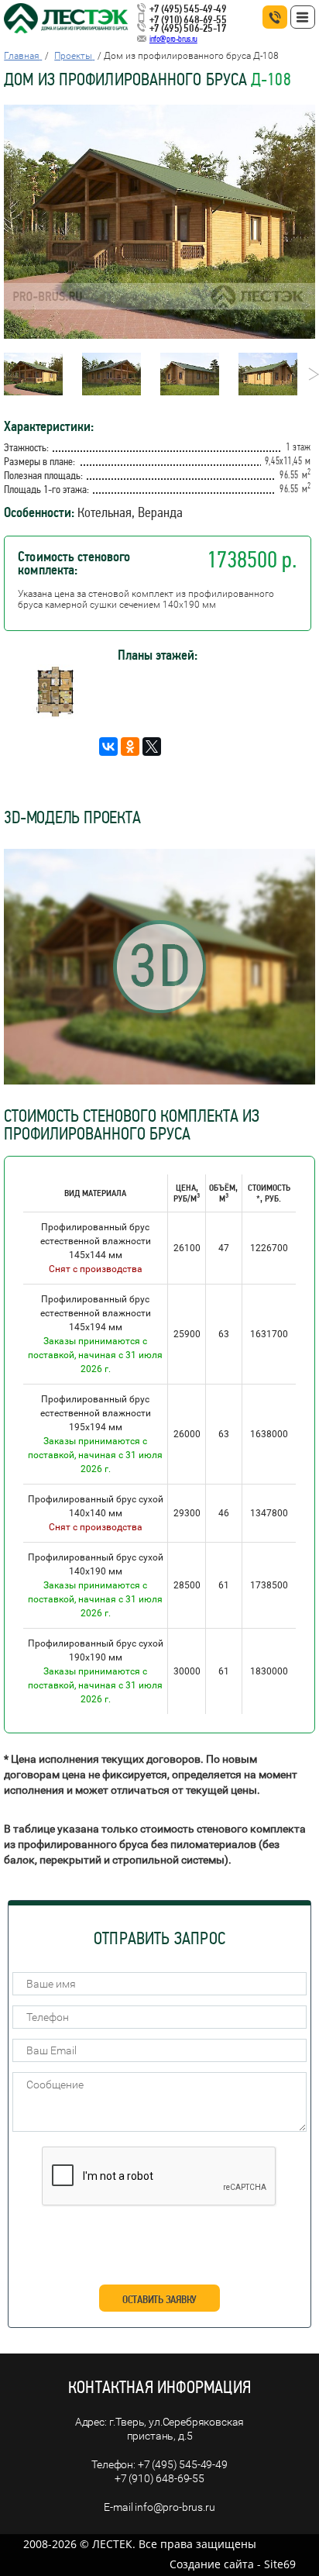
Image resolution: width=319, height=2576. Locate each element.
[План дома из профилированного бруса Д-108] (55, 714)
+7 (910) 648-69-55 (188, 19)
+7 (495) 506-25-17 (188, 28)
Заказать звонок (275, 17)
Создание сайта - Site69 (233, 2564)
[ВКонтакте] (108, 747)
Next (309, 374)
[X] (152, 747)
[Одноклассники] (130, 747)
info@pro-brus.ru (173, 39)
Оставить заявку (159, 2299)
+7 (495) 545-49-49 (188, 9)
